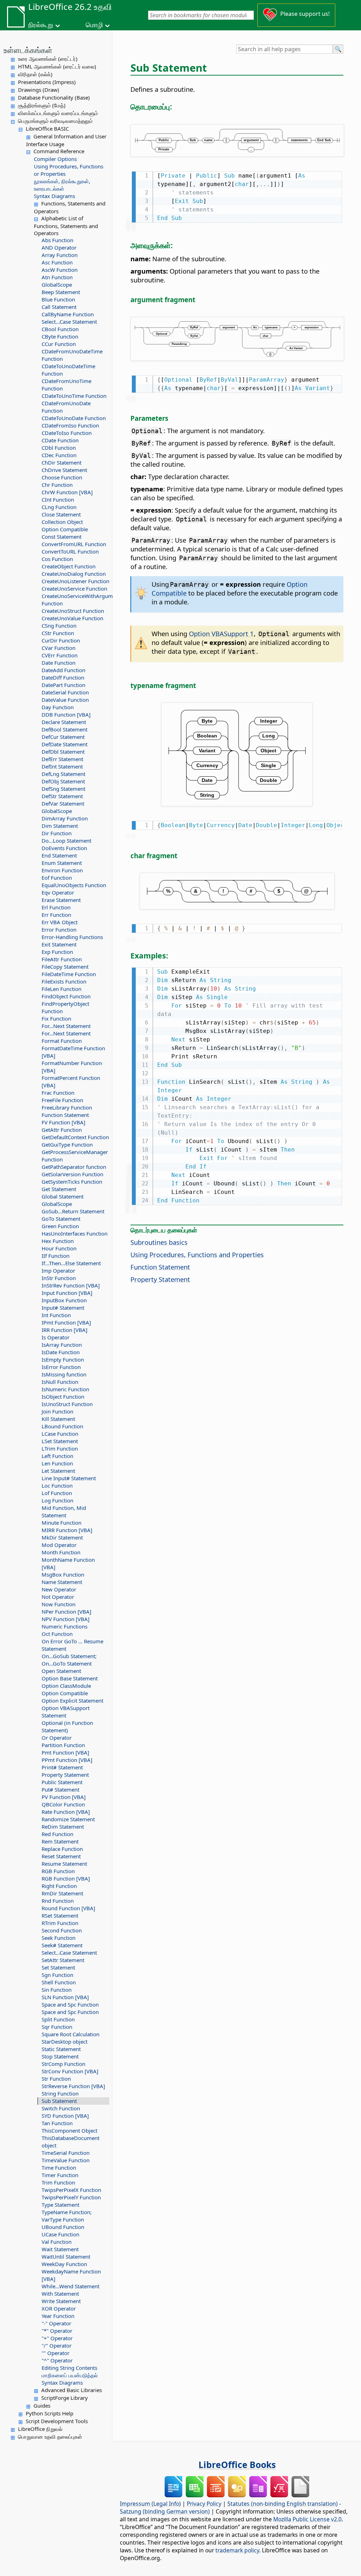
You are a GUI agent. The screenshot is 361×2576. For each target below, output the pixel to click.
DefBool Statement (65, 729)
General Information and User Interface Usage (66, 140)
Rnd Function (58, 1901)
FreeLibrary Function (67, 1107)
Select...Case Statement (69, 322)
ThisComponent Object (69, 2130)
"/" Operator (57, 2345)
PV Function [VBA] (64, 1797)
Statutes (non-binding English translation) (283, 2504)
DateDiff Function (63, 677)
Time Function (59, 2168)
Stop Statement (60, 2056)
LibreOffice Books (237, 2464)
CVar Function (59, 648)
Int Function (56, 1315)
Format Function (62, 1041)
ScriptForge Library (65, 2398)
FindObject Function (66, 996)
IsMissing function (64, 1374)
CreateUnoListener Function (75, 581)
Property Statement (65, 1775)
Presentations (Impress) (47, 82)
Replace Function (62, 1849)
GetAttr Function (62, 1130)
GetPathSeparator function (74, 1167)
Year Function (58, 2316)
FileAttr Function (62, 959)
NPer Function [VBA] (66, 1612)
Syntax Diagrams (54, 196)
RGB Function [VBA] (66, 1878)
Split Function (58, 2019)
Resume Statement (64, 1864)
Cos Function (57, 559)
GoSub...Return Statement (73, 1211)
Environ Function (62, 870)
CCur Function (59, 344)
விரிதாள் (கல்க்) (35, 74)
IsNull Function (60, 1382)
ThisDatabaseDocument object (71, 2142)
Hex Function (58, 1241)
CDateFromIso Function (70, 425)
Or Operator (57, 1738)
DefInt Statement (62, 766)
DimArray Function (65, 818)
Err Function (56, 915)
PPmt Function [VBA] (67, 1760)
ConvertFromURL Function (74, 544)
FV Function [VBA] (63, 1122)
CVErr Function (60, 655)
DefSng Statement (63, 789)
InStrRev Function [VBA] (71, 1285)
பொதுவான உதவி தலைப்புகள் (50, 2437)
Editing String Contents (69, 2368)
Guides (42, 2405)
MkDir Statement (62, 1537)
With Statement (60, 2294)
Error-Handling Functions (72, 937)
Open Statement (61, 1671)
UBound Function (63, 2227)
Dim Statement (60, 826)
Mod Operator (59, 1545)
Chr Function (57, 485)
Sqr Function (57, 2027)
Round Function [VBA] (68, 1908)
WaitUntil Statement (66, 2257)
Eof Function (57, 878)
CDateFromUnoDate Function (66, 407)
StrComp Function (63, 2064)
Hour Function (59, 1248)
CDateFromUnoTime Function (66, 385)
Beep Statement (61, 292)
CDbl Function (59, 448)
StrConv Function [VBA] (70, 2071)
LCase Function (60, 1434)
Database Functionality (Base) (54, 97)
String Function (60, 2093)
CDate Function (60, 440)
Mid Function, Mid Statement (64, 1511)
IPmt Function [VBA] (66, 1322)
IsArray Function (62, 1345)
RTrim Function (60, 1923)
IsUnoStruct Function (67, 1404)
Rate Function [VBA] (66, 1812)
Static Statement (61, 2049)
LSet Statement (60, 1441)
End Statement (59, 855)
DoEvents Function (64, 848)
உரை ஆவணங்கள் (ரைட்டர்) (48, 59)
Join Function (57, 1411)
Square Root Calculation (71, 2034)
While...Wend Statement (71, 2286)
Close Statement (61, 514)
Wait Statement (60, 2249)
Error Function (59, 930)
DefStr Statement (62, 796)
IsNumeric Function (65, 1389)
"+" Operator (57, 2338)
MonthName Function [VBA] (68, 1563)
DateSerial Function (65, 692)
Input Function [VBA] (67, 1293)
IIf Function (56, 1256)
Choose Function (62, 477)
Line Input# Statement (69, 1478)
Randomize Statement (68, 1819)
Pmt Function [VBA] (65, 1752)
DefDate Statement (65, 744)
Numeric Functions (65, 1626)
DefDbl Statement (63, 752)
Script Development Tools (57, 2421)
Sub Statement (59, 2101)
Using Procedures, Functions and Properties (197, 1254)
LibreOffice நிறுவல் (40, 2429)
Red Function (57, 1834)
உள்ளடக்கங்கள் (28, 50)
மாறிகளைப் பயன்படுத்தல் (70, 2375)
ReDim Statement (63, 1827)
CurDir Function (61, 640)
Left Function (57, 1456)
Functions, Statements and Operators (70, 207)
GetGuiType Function (67, 1144)
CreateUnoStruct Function (73, 611)
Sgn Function (57, 1975)
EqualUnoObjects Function (74, 885)
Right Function (59, 1886)
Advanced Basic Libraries (72, 2390)
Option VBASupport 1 (221, 633)
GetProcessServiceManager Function (75, 1156)
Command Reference (59, 151)
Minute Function (62, 1523)
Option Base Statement (70, 1678)
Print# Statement (62, 1767)
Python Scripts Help (50, 2413)
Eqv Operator (58, 892)
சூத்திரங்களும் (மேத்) (42, 105)
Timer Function (60, 2175)
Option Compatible (65, 529)
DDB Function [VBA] (66, 715)
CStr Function (58, 633)
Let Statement (58, 1471)
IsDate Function (61, 1352)
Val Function (57, 2242)
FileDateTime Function (69, 974)
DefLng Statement (63, 774)
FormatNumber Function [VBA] (72, 1067)
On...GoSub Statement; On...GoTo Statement (69, 1660)
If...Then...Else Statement (71, 1263)
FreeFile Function (62, 1100)
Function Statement (65, 1115)
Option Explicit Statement (72, 1701)
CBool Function (60, 329)
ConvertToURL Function (70, 551)
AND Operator (59, 247)
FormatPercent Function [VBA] (71, 1081)
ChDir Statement (62, 462)
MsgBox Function (63, 1574)
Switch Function (61, 2108)
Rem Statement (60, 1841)
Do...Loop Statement (66, 841)
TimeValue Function (66, 2160)
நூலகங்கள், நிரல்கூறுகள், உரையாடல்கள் (62, 185)
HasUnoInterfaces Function (75, 1233)
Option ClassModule (66, 1686)
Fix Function (56, 1018)
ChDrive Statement (64, 470)
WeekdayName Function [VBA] (71, 2275)
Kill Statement (58, 1419)
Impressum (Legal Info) (150, 2504)
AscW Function (60, 270)
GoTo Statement (61, 1219)
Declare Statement (64, 722)
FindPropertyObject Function (65, 1007)
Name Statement (62, 1582)
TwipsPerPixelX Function (71, 2190)
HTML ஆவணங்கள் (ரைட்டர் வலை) (57, 66)
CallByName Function (68, 314)
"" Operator (56, 2353)
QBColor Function (63, 1804)
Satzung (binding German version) (165, 2511)
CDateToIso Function (67, 433)
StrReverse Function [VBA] (73, 2086)
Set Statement (58, 1967)
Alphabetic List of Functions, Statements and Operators (66, 226)
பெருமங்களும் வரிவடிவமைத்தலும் (55, 121)
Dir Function (57, 833)
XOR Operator (59, 2308)
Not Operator (58, 1597)
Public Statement (62, 1782)
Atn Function (57, 277)
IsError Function (61, 1367)
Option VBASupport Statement (66, 1712)
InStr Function (59, 1278)
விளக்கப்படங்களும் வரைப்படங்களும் (58, 113)
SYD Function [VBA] (65, 2116)
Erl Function (56, 907)
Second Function (62, 1930)
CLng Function (59, 507)
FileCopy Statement (65, 967)
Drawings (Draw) (39, 90)
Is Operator (56, 1337)
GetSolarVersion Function (72, 1174)
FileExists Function (64, 981)
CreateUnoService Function (74, 588)
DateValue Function (65, 700)
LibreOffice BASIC (47, 128)
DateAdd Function (63, 670)
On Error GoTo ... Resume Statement (72, 1645)
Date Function (59, 663)
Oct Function (57, 1634)
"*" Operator (57, 2331)
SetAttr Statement (63, 1960)
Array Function (60, 255)
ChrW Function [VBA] (67, 492)
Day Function (58, 707)
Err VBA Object (60, 922)
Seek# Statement (62, 1945)
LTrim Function (60, 1448)
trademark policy (237, 2550)
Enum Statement (62, 863)
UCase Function (60, 2234)
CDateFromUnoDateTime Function (72, 355)
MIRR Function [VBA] (67, 1530)
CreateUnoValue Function (72, 618)
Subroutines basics (159, 1242)
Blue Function (58, 299)
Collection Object (62, 522)
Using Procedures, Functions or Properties (69, 170)
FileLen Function (62, 989)
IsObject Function (63, 1397)
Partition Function (63, 1745)
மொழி (94, 25)
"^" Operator (57, 2360)
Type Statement (60, 2205)
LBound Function (62, 1426)
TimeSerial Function (66, 2153)
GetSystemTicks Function (72, 1182)
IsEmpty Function (63, 1359)
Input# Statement (63, 1308)
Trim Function (58, 2182)
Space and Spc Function (70, 2004)
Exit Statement (59, 944)
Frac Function (58, 1093)
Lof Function (57, 1493)
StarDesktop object (65, 2042)
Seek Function (59, 1938)
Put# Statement (60, 1789)
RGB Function (58, 1871)
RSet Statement (60, 1915)
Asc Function (57, 262)
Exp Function (57, 952)
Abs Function (57, 240)
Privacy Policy (204, 2504)
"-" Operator (56, 2323)
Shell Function (59, 1982)
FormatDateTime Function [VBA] (73, 1052)
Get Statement (59, 1189)
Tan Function (57, 2123)
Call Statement (59, 307)
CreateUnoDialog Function (74, 574)
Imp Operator (58, 1271)
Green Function (60, 1226)
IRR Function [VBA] (65, 1330)
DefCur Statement (63, 737)
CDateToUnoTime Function (74, 396)
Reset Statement (61, 1856)
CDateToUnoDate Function (74, 418)
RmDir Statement (62, 1893)
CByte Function (60, 336)
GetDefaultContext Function (75, 1137)
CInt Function (58, 500)
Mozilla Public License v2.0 (307, 2519)
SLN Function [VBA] (65, 1997)
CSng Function (59, 626)
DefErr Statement (62, 759)
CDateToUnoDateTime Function (68, 370)
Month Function (61, 1552)
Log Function (57, 1500)
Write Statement (61, 2301)
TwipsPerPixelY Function (71, 2197)
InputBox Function (64, 1300)
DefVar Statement (63, 803)
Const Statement (62, 537)
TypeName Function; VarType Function (67, 2216)
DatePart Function (63, 685)
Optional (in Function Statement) (67, 1726)
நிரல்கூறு (41, 25)
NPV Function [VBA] (66, 1619)
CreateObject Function (69, 566)
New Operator (59, 1589)
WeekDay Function (64, 2264)
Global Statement (63, 1196)
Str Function (56, 2079)
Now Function (59, 1604)
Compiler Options (55, 159)
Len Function (57, 1463)
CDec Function (59, 455)
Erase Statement (61, 900)
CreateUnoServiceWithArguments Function (75, 600)
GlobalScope (57, 285)
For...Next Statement (66, 1026)
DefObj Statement (63, 781)
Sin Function (57, 1990)
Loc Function (57, 1486)
